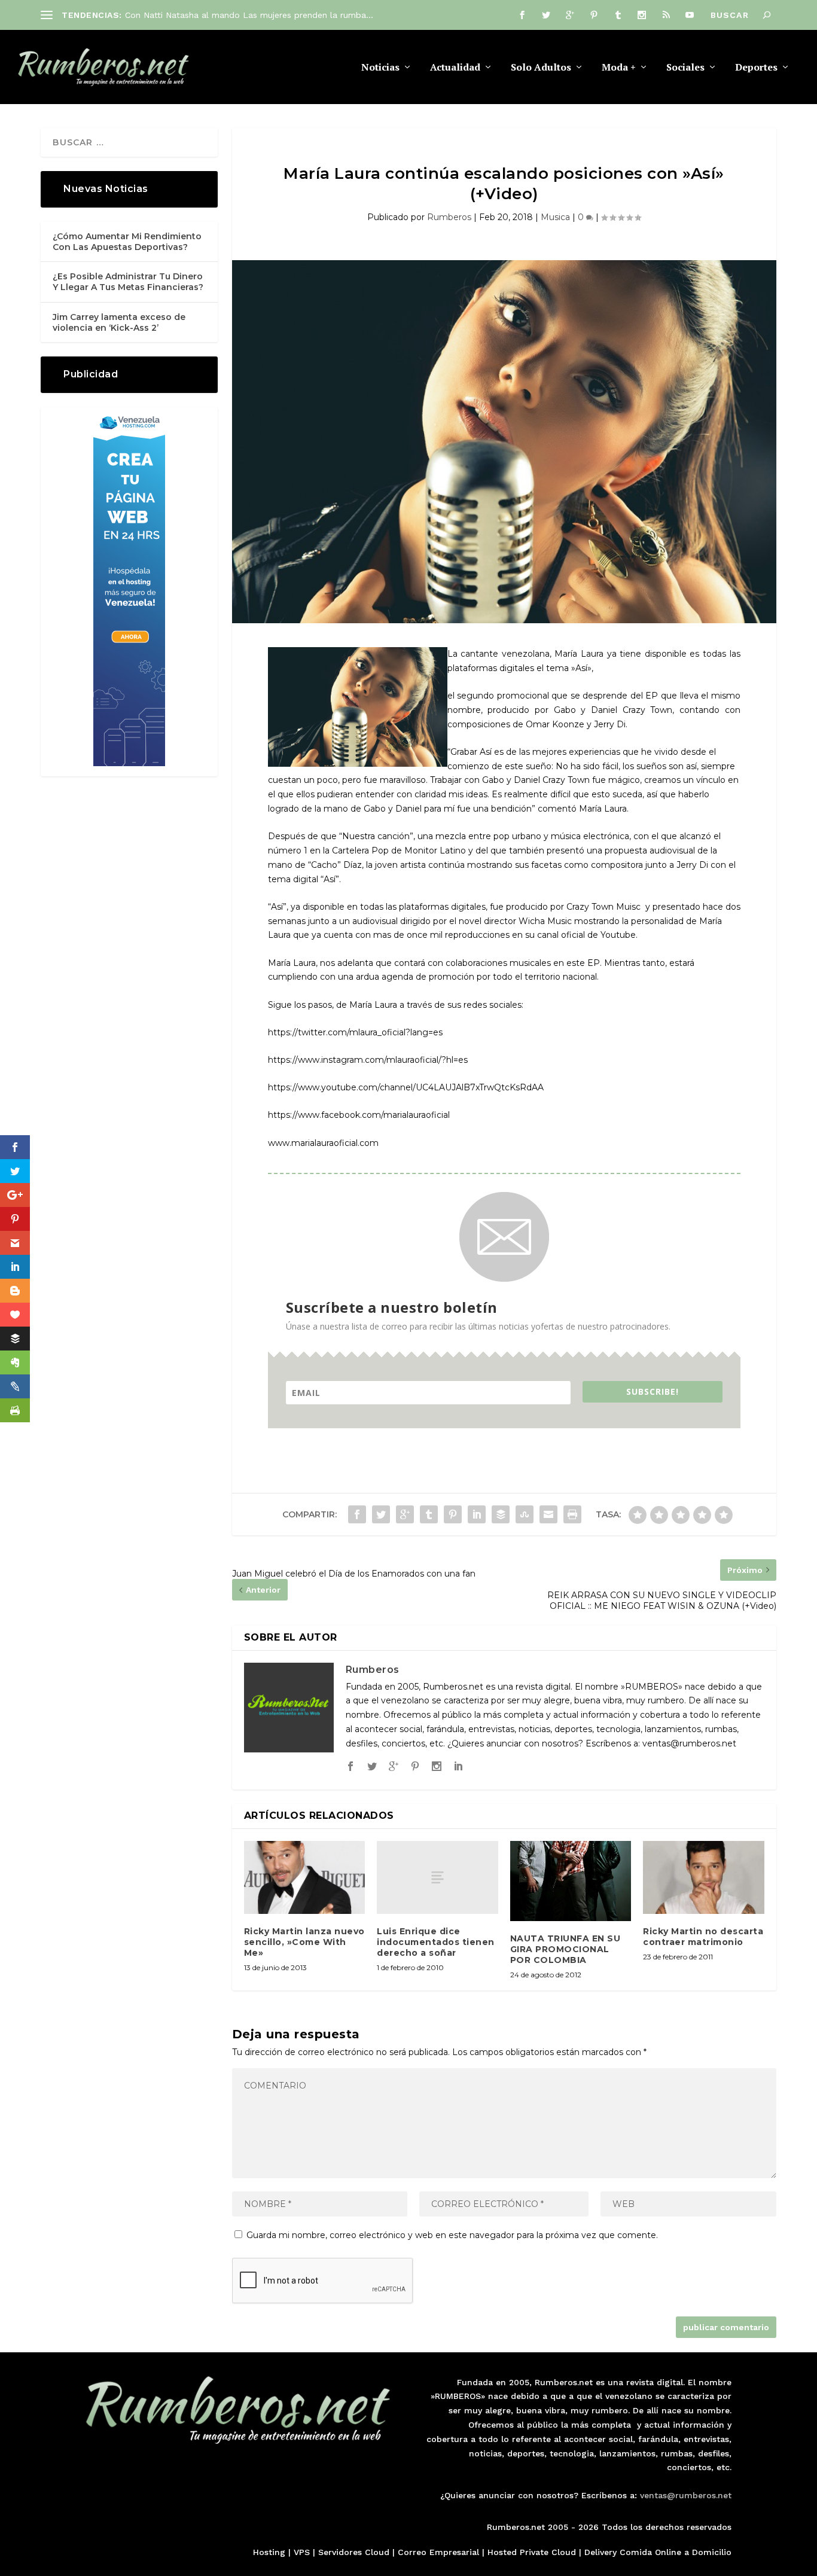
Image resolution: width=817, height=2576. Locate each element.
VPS (302, 2552)
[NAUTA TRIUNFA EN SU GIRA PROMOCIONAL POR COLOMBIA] (571, 1881)
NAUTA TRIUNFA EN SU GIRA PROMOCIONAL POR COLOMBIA (566, 1949)
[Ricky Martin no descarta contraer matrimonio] (704, 1877)
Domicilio (712, 2552)
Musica (555, 217)
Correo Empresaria (437, 2552)
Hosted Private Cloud (532, 2552)
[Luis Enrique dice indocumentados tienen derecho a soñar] (438, 1877)
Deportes (756, 68)
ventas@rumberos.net (686, 2495)
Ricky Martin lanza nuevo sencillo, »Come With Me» (304, 1942)
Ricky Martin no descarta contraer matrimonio (703, 1937)
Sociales (685, 68)
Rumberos (449, 217)
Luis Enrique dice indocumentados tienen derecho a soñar (436, 1942)
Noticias (380, 68)
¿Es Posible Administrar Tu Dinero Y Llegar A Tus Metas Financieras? (128, 282)
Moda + (619, 68)
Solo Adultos (541, 68)
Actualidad (455, 68)
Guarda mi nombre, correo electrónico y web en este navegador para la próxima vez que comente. (452, 2235)
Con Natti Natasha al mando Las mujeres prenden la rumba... (249, 15)
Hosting (269, 2552)
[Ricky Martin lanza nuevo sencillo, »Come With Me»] (305, 1877)
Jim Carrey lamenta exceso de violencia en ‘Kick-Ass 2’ (119, 322)
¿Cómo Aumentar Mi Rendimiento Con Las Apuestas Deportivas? (127, 242)
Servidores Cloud (354, 2552)
